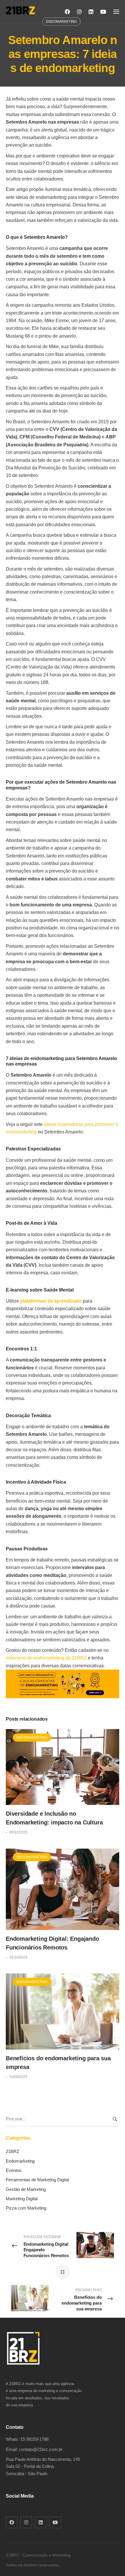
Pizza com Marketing (26, 2208)
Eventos (14, 2170)
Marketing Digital (22, 2199)
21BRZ (12, 2151)
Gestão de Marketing (26, 2189)
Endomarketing (32, 1738)
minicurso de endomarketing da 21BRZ (46, 1658)
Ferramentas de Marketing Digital (37, 2180)
